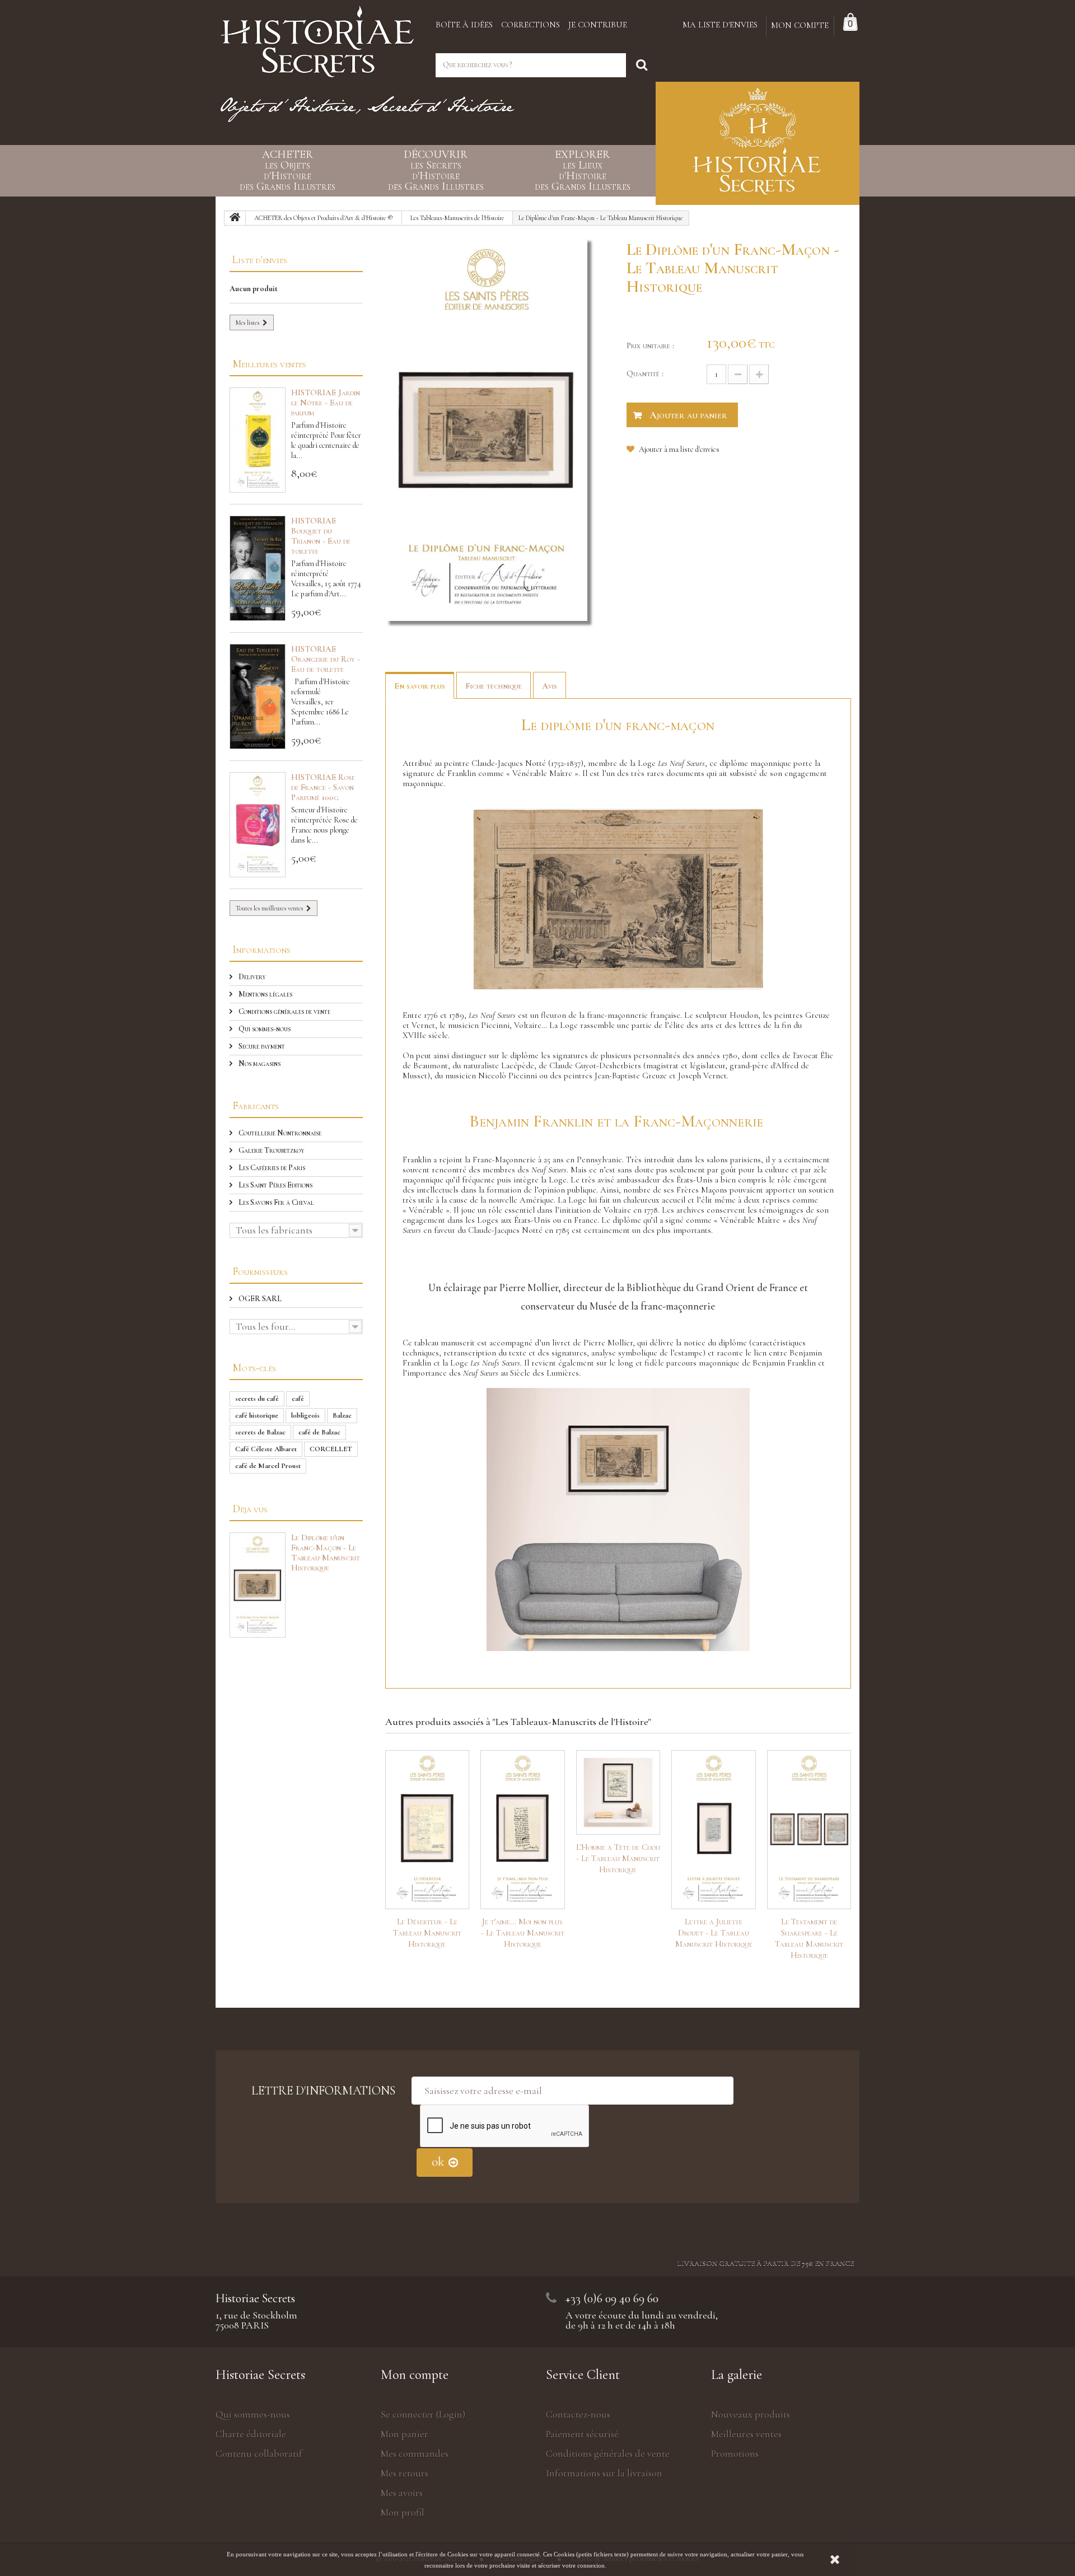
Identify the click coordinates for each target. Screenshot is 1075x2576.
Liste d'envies (260, 260)
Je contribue (598, 25)
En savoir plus (420, 686)
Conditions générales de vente (284, 1011)
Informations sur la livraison (604, 2473)
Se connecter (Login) (423, 2414)
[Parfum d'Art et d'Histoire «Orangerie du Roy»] (258, 696)
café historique (257, 1415)
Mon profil (403, 2512)
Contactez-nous (578, 2414)
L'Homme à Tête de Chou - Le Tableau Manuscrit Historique (618, 1858)
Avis (550, 686)
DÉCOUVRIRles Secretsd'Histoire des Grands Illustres (436, 171)
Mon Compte (800, 25)
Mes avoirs (402, 2493)
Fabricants (256, 1105)
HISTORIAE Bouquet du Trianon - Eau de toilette (321, 536)
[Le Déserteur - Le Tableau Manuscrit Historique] (427, 1830)
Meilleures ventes (269, 364)
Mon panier (405, 2434)
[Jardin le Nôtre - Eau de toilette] (258, 440)
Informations (261, 949)
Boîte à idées (464, 25)
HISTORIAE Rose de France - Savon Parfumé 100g (323, 787)
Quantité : (645, 373)
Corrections (531, 25)
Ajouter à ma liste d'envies (678, 449)
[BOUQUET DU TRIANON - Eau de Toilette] (258, 568)
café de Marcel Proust (268, 1466)
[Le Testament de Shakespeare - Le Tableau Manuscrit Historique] (809, 1830)
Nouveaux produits (751, 2414)
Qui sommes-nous (264, 1029)
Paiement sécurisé (582, 2434)
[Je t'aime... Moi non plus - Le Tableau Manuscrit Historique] (523, 1830)
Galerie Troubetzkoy (271, 1150)
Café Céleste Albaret (266, 1449)
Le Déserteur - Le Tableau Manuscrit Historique (427, 1933)
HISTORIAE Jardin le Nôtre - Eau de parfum (326, 403)
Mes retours (405, 2473)
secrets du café (257, 1399)
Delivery (251, 977)
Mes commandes (415, 2453)
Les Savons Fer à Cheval (275, 1202)
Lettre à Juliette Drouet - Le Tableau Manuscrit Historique (714, 1933)
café (298, 1399)
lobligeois (305, 1415)
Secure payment (261, 1046)
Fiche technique (494, 686)
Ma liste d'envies (720, 25)
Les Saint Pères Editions (275, 1185)
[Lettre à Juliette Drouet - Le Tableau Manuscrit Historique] (714, 1830)
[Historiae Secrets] (317, 38)
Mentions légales (265, 994)
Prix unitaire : (650, 345)
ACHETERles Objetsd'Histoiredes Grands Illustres (288, 171)
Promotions (735, 2453)
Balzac (342, 1415)
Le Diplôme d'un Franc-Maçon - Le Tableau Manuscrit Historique (326, 1553)
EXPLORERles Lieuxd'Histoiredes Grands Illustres (583, 171)
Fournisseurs (260, 1271)
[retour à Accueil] (235, 218)
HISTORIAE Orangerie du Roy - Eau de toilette (326, 659)
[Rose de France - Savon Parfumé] (258, 825)
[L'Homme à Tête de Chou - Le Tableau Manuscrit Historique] (618, 1792)
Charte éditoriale (251, 2434)
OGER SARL (259, 1299)
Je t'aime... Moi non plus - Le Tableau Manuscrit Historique (523, 1933)
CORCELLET (331, 1449)
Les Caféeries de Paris (271, 1168)
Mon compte (415, 2375)
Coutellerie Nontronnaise (279, 1133)
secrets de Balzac (260, 1432)
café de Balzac (319, 1432)
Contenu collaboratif (259, 2453)
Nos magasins (259, 1063)
